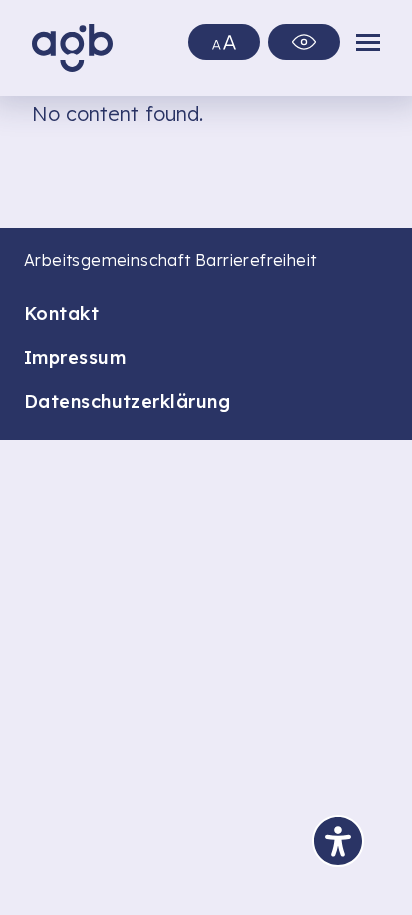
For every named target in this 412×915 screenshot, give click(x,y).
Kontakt (61, 313)
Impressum (75, 357)
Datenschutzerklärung (127, 401)
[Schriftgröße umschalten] (224, 42)
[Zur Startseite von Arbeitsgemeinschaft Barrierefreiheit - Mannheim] (72, 48)
